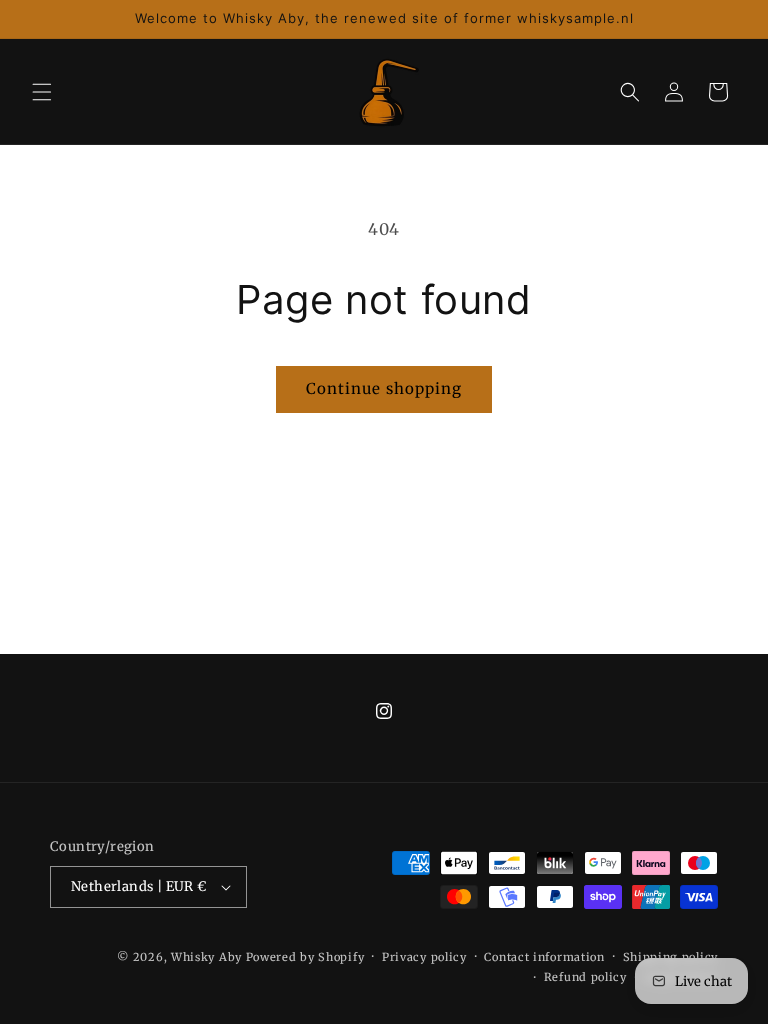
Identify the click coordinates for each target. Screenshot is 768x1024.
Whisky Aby (206, 957)
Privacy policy (424, 957)
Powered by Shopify (305, 957)
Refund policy (585, 977)
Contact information (544, 957)
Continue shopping (384, 388)
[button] (42, 92)
